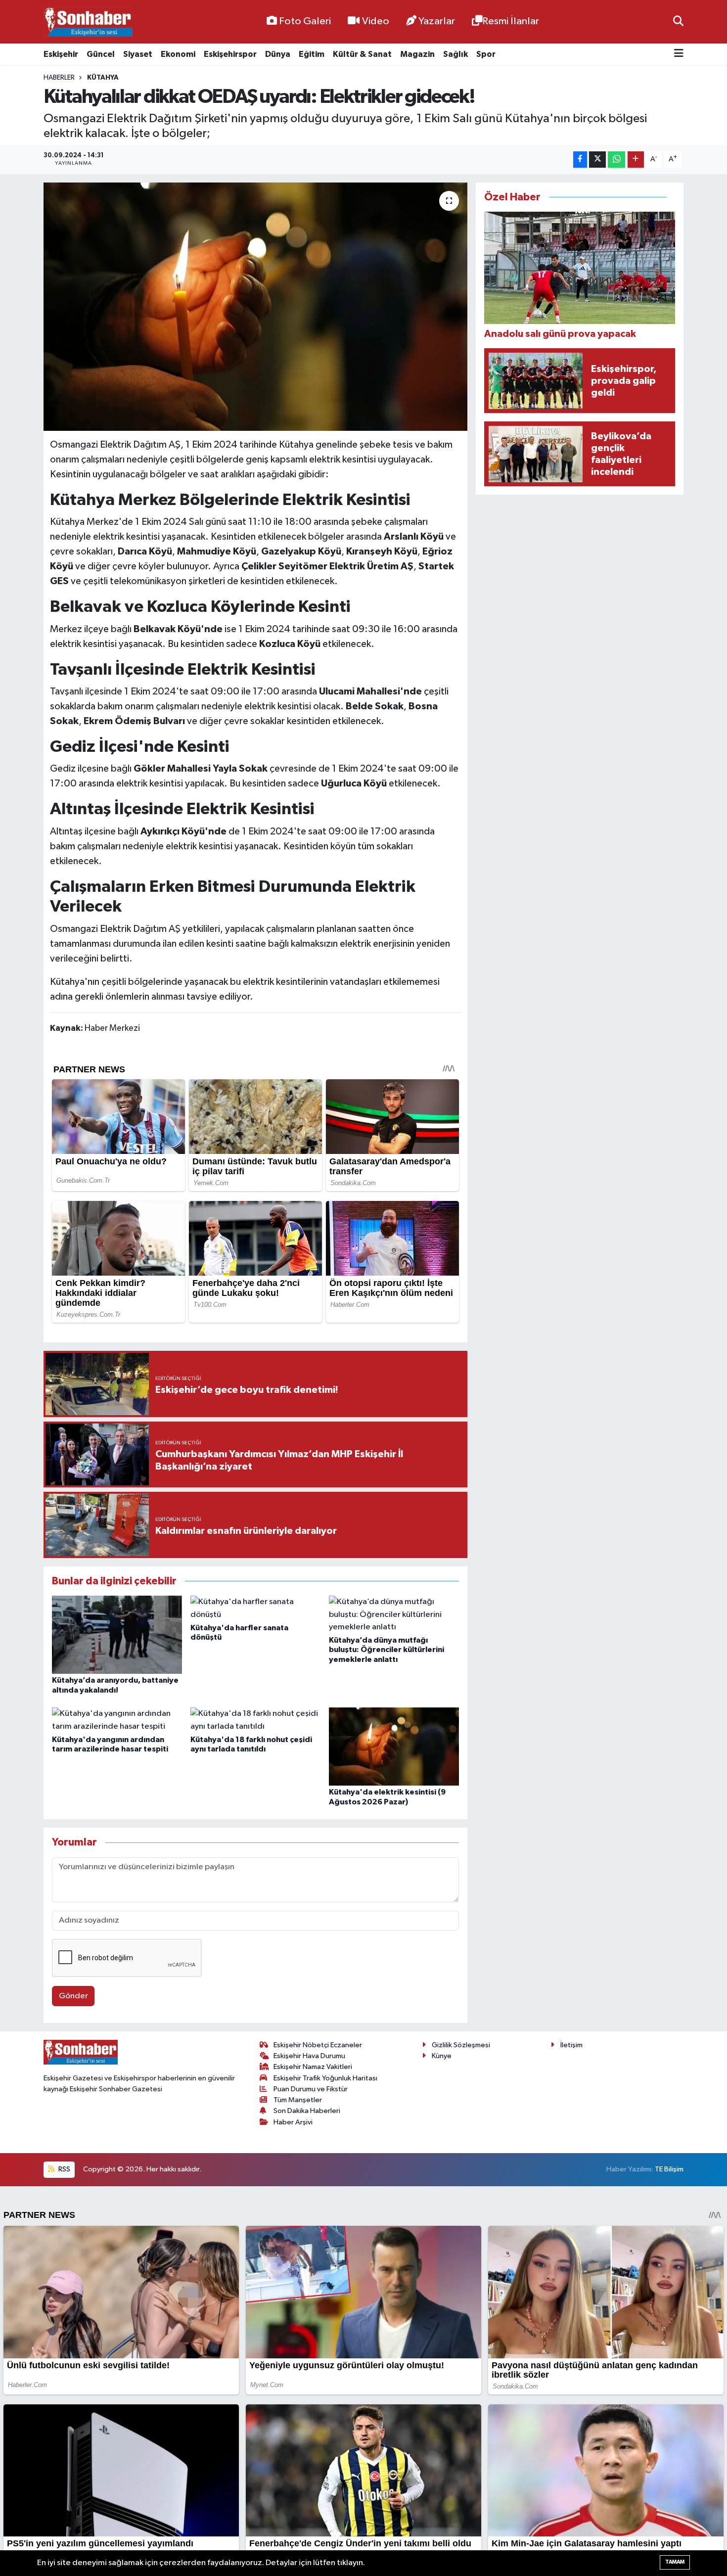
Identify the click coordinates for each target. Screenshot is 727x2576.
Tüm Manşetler (298, 2100)
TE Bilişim (669, 2169)
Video (376, 21)
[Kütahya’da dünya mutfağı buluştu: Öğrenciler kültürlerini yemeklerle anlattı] (394, 1615)
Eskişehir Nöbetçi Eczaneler (318, 2045)
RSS (64, 2169)
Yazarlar (437, 21)
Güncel (101, 54)
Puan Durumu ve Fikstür (311, 2089)
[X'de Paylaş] (597, 160)
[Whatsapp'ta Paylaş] (616, 160)
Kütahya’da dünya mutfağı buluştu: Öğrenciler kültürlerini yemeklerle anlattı (386, 1650)
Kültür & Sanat (362, 54)
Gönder (73, 1996)
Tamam (675, 2562)
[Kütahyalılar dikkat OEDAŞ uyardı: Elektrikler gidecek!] (255, 307)
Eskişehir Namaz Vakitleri (313, 2067)
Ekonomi (178, 54)
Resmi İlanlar (511, 21)
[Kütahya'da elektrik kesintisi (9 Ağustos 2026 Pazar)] (394, 1746)
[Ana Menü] (679, 54)
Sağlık (455, 54)
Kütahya (103, 78)
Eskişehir (61, 54)
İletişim (571, 2045)
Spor (486, 54)
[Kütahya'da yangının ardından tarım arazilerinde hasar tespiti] (117, 1720)
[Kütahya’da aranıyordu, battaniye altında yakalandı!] (117, 1634)
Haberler (59, 78)
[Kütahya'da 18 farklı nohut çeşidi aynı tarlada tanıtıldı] (255, 1720)
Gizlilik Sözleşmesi (461, 2045)
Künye (442, 2056)
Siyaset (138, 54)
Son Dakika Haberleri (307, 2111)
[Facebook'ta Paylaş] (580, 160)
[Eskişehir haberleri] (88, 22)
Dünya (278, 54)
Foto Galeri (305, 21)
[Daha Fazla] (636, 160)
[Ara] (678, 22)
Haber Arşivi (293, 2122)
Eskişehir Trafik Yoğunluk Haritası (325, 2078)
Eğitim (312, 54)
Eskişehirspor (230, 54)
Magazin (417, 54)
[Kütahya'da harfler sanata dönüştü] (255, 1608)
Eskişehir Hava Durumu (309, 2056)
